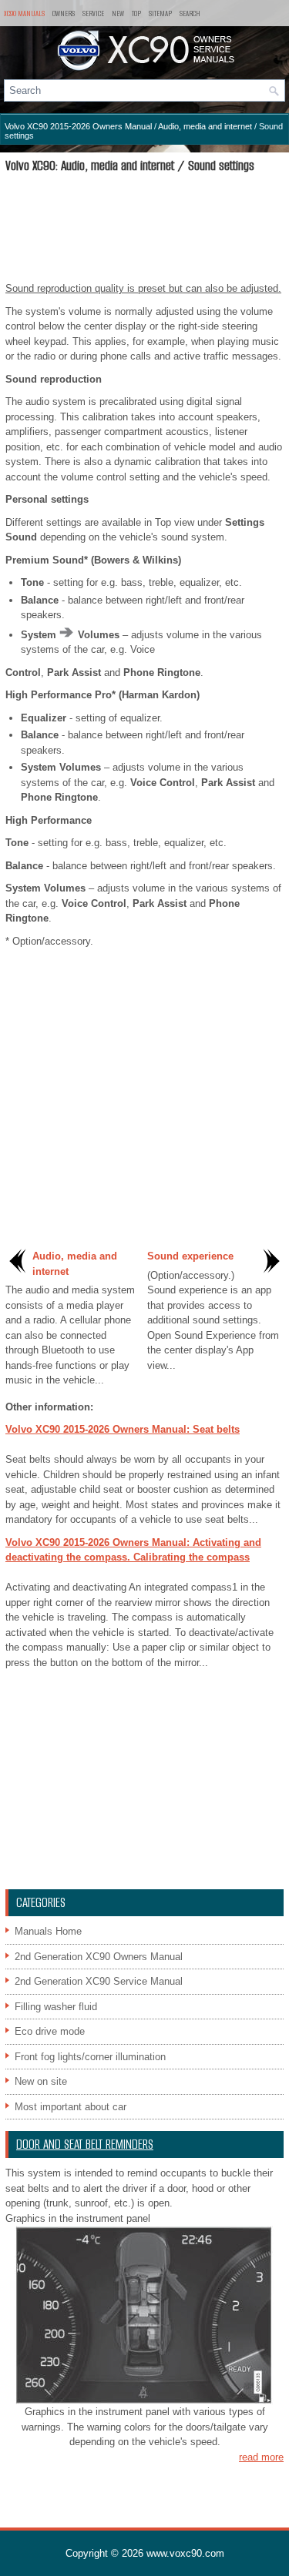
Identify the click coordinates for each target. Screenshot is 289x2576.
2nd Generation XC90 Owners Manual (99, 1957)
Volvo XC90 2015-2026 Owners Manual (78, 126)
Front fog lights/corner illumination (90, 2057)
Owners (64, 13)
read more (261, 2457)
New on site (41, 2081)
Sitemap (160, 13)
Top (136, 13)
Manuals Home (48, 1931)
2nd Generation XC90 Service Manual (99, 1981)
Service (93, 13)
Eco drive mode (50, 2031)
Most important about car (71, 2107)
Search (190, 13)
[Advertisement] (144, 227)
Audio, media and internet (205, 126)
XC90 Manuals (24, 13)
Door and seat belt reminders (85, 2144)
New (118, 13)
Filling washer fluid (56, 2007)
